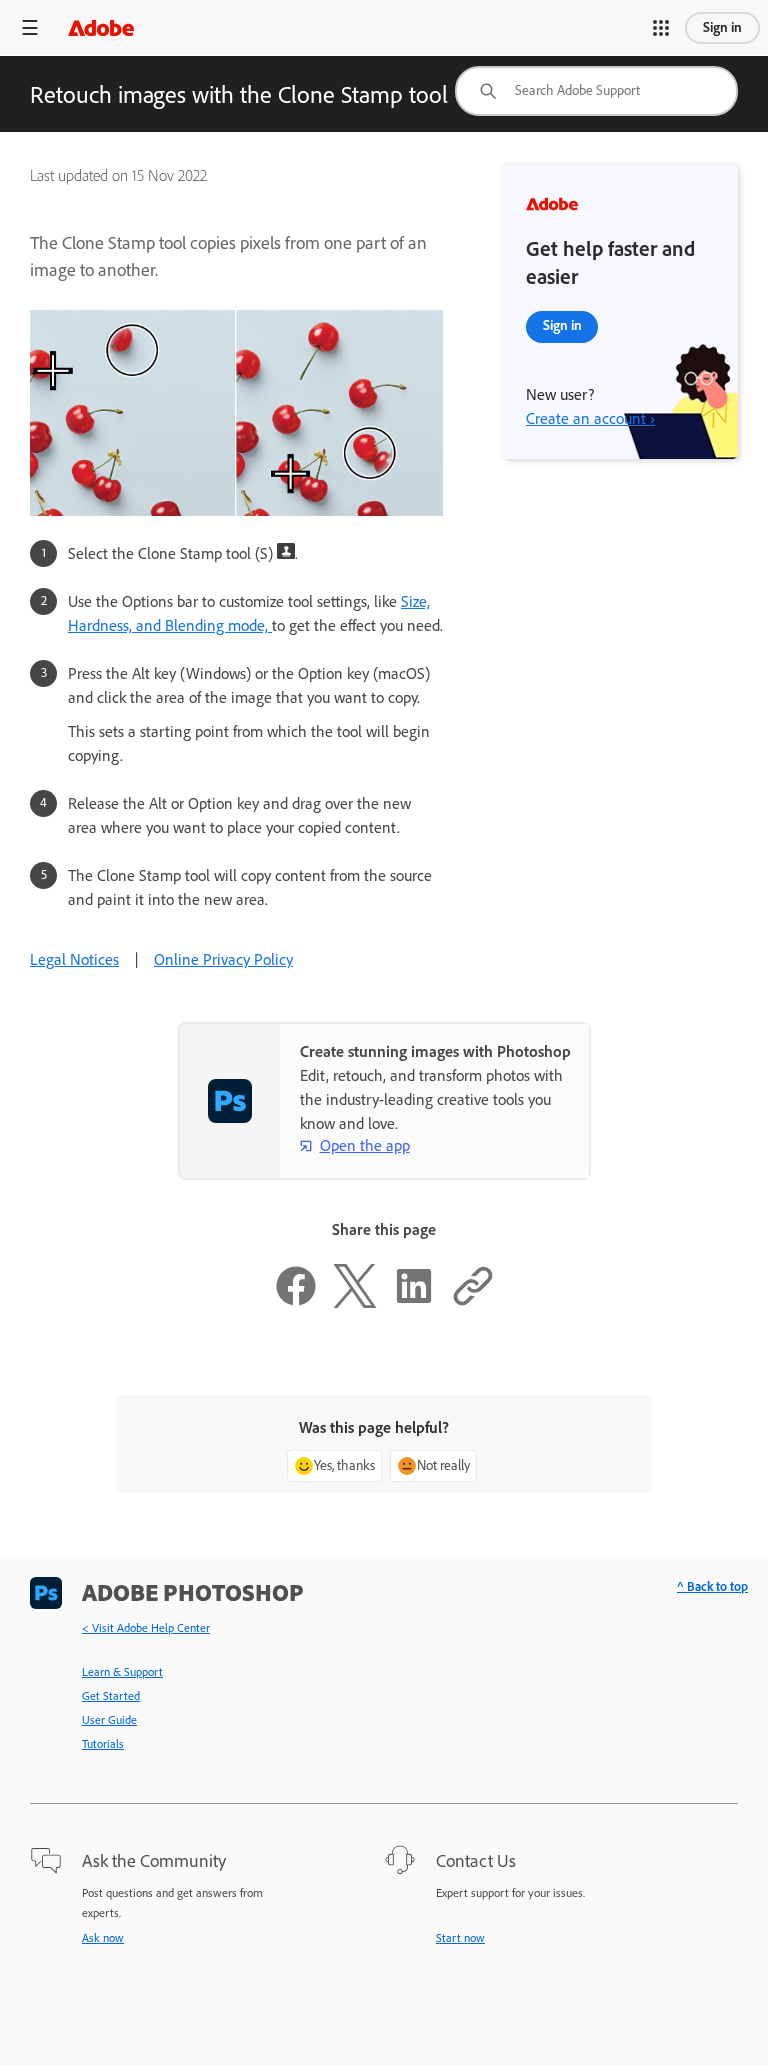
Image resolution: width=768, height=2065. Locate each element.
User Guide (109, 1720)
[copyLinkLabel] (473, 1302)
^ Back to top (712, 1586)
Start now (460, 1938)
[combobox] (596, 91)
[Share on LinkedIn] (414, 1302)
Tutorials (103, 1744)
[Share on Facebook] (296, 1302)
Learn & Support (122, 1672)
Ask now (103, 1938)
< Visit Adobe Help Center (146, 1628)
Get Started (111, 1696)
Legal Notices (74, 959)
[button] (661, 28)
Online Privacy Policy (223, 959)
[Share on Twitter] (355, 1302)
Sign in (722, 27)
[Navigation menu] (30, 27)
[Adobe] (101, 27)
